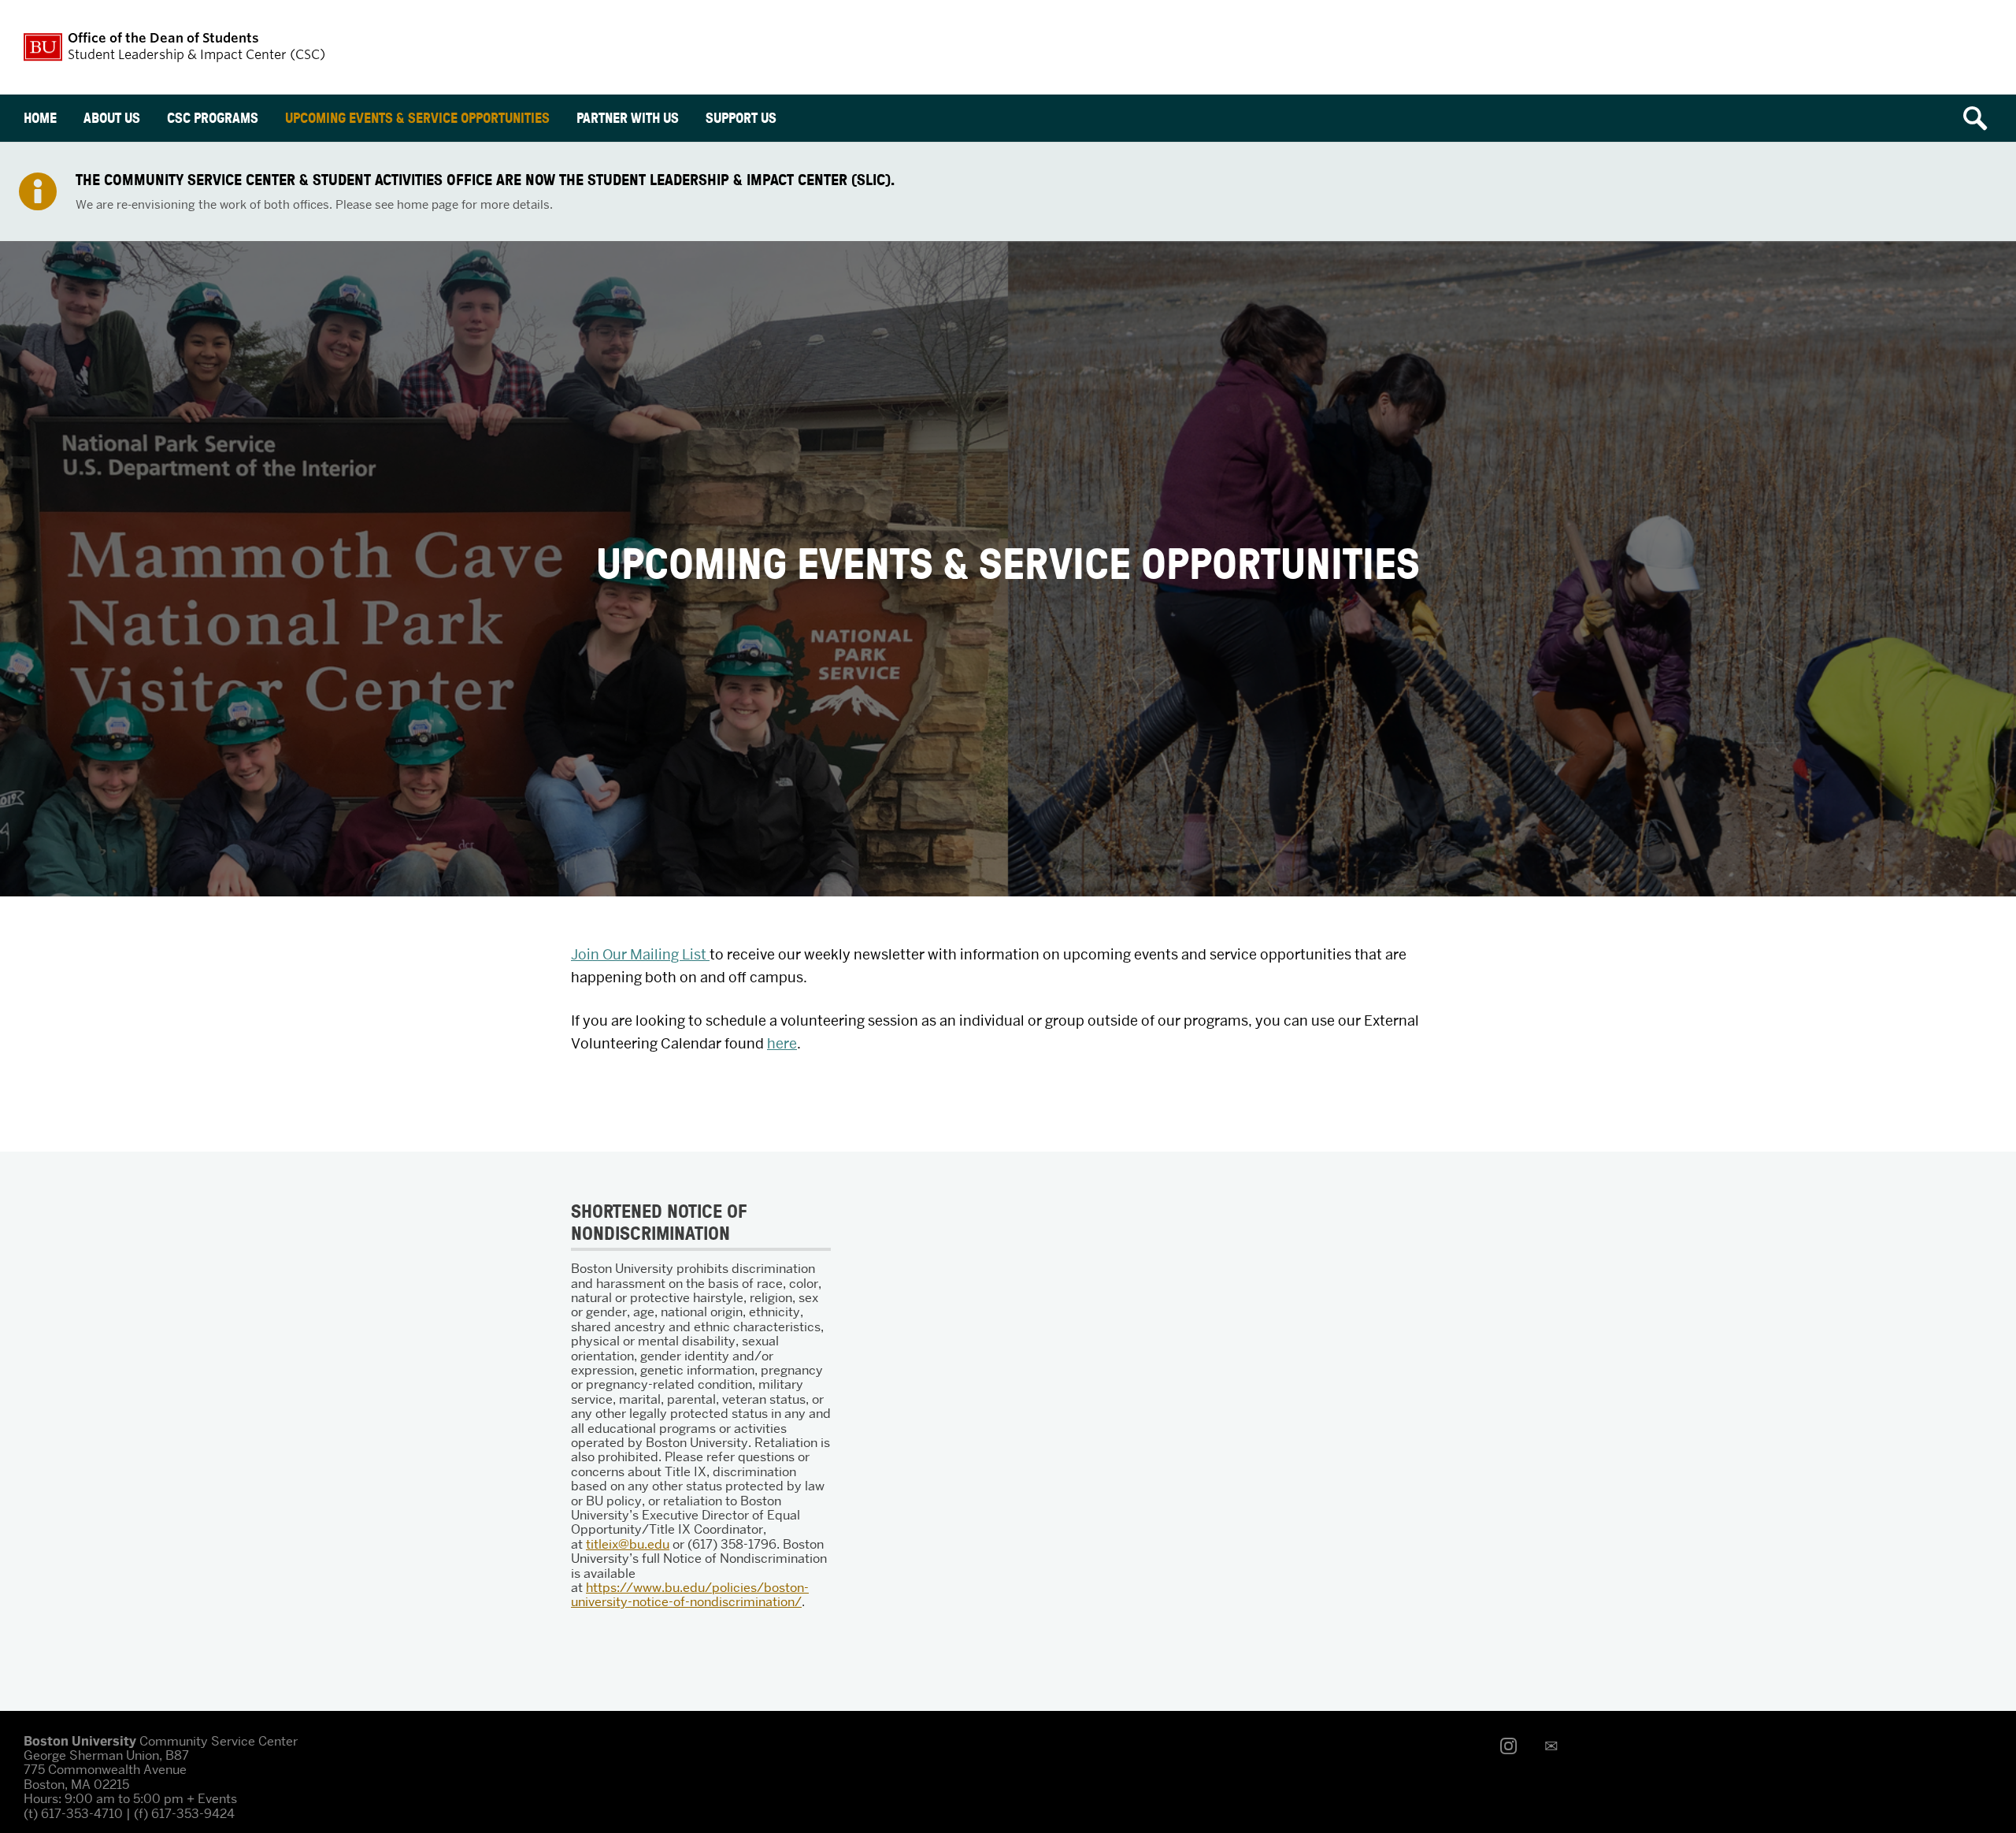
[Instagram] (1513, 1746)
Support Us (741, 118)
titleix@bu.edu (628, 1544)
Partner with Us (628, 118)
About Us (112, 118)
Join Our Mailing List (640, 954)
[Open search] (1981, 118)
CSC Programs (213, 118)
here (782, 1043)
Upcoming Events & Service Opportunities (417, 118)
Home (40, 118)
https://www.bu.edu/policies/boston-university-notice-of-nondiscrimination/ (690, 1595)
